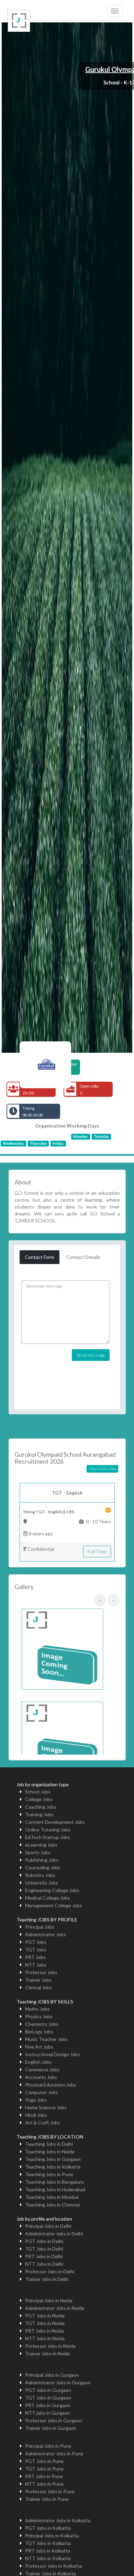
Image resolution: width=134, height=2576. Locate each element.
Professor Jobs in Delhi (50, 2271)
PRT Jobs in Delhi (44, 2256)
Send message (91, 1355)
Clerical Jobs (38, 1987)
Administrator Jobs (46, 1934)
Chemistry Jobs (42, 2024)
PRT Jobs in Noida (44, 2331)
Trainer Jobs (38, 1980)
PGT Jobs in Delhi (44, 2241)
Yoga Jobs (36, 2100)
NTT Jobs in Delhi (44, 2264)
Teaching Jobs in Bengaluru (54, 2182)
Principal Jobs (40, 1927)
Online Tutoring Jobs (48, 1830)
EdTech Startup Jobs (48, 1837)
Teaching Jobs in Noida (50, 2151)
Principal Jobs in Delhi (48, 2226)
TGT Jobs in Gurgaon (48, 2398)
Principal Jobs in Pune (48, 2446)
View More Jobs (102, 1469)
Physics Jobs (39, 2016)
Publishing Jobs (42, 1860)
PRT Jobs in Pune (44, 2476)
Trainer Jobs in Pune (47, 2499)
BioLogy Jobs (39, 2032)
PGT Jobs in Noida (45, 2316)
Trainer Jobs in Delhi (47, 2279)
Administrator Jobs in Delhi (54, 2234)
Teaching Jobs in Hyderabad (55, 2189)
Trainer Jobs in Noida (47, 2353)
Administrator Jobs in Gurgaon (58, 2382)
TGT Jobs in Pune (44, 2469)
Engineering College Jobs (52, 1890)
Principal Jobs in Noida (49, 2300)
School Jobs (38, 1792)
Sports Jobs (38, 1852)
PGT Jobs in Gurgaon (48, 2390)
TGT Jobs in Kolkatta (48, 2543)
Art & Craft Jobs (43, 2123)
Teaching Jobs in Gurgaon (53, 2159)
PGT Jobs (36, 1942)
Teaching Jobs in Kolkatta (53, 2167)
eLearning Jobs (41, 1845)
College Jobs (39, 1799)
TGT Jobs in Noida (45, 2323)
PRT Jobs (35, 1957)
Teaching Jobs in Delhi (49, 2144)
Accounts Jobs (41, 2077)
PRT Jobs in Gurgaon (48, 2405)
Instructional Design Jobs (53, 2054)
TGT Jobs (36, 1949)
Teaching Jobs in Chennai (52, 2205)
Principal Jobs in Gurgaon (52, 2375)
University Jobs (42, 1883)
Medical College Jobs (48, 1898)
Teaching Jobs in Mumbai (52, 2197)
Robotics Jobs (40, 1875)
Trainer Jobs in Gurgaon (51, 2428)
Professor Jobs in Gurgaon (54, 2420)
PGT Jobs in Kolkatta (48, 2528)
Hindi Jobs (36, 2115)
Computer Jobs (42, 2092)
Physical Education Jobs (51, 2085)
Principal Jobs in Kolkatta (52, 2535)
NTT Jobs (36, 1965)
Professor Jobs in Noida (50, 2346)
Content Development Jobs (55, 1822)
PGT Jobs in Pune (44, 2461)
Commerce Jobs (42, 2069)
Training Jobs (39, 1814)
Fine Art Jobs (39, 2047)
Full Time (97, 1551)
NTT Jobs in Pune (44, 2484)
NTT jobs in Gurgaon (48, 2413)
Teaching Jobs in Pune (49, 2174)
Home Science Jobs (46, 2107)
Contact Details (83, 1257)
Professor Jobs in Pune (50, 2491)
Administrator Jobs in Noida (55, 2308)
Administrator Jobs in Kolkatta (58, 2520)
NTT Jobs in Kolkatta (48, 2558)
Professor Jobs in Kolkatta (53, 2566)
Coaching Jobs (41, 1807)
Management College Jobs (54, 1905)
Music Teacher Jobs (46, 2039)
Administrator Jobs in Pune (54, 2453)
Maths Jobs (37, 2009)
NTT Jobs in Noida (45, 2338)
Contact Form (40, 1257)
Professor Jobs (41, 1972)
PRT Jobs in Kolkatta (48, 2551)
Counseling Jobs (43, 1867)
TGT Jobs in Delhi (44, 2249)
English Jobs (38, 2062)
